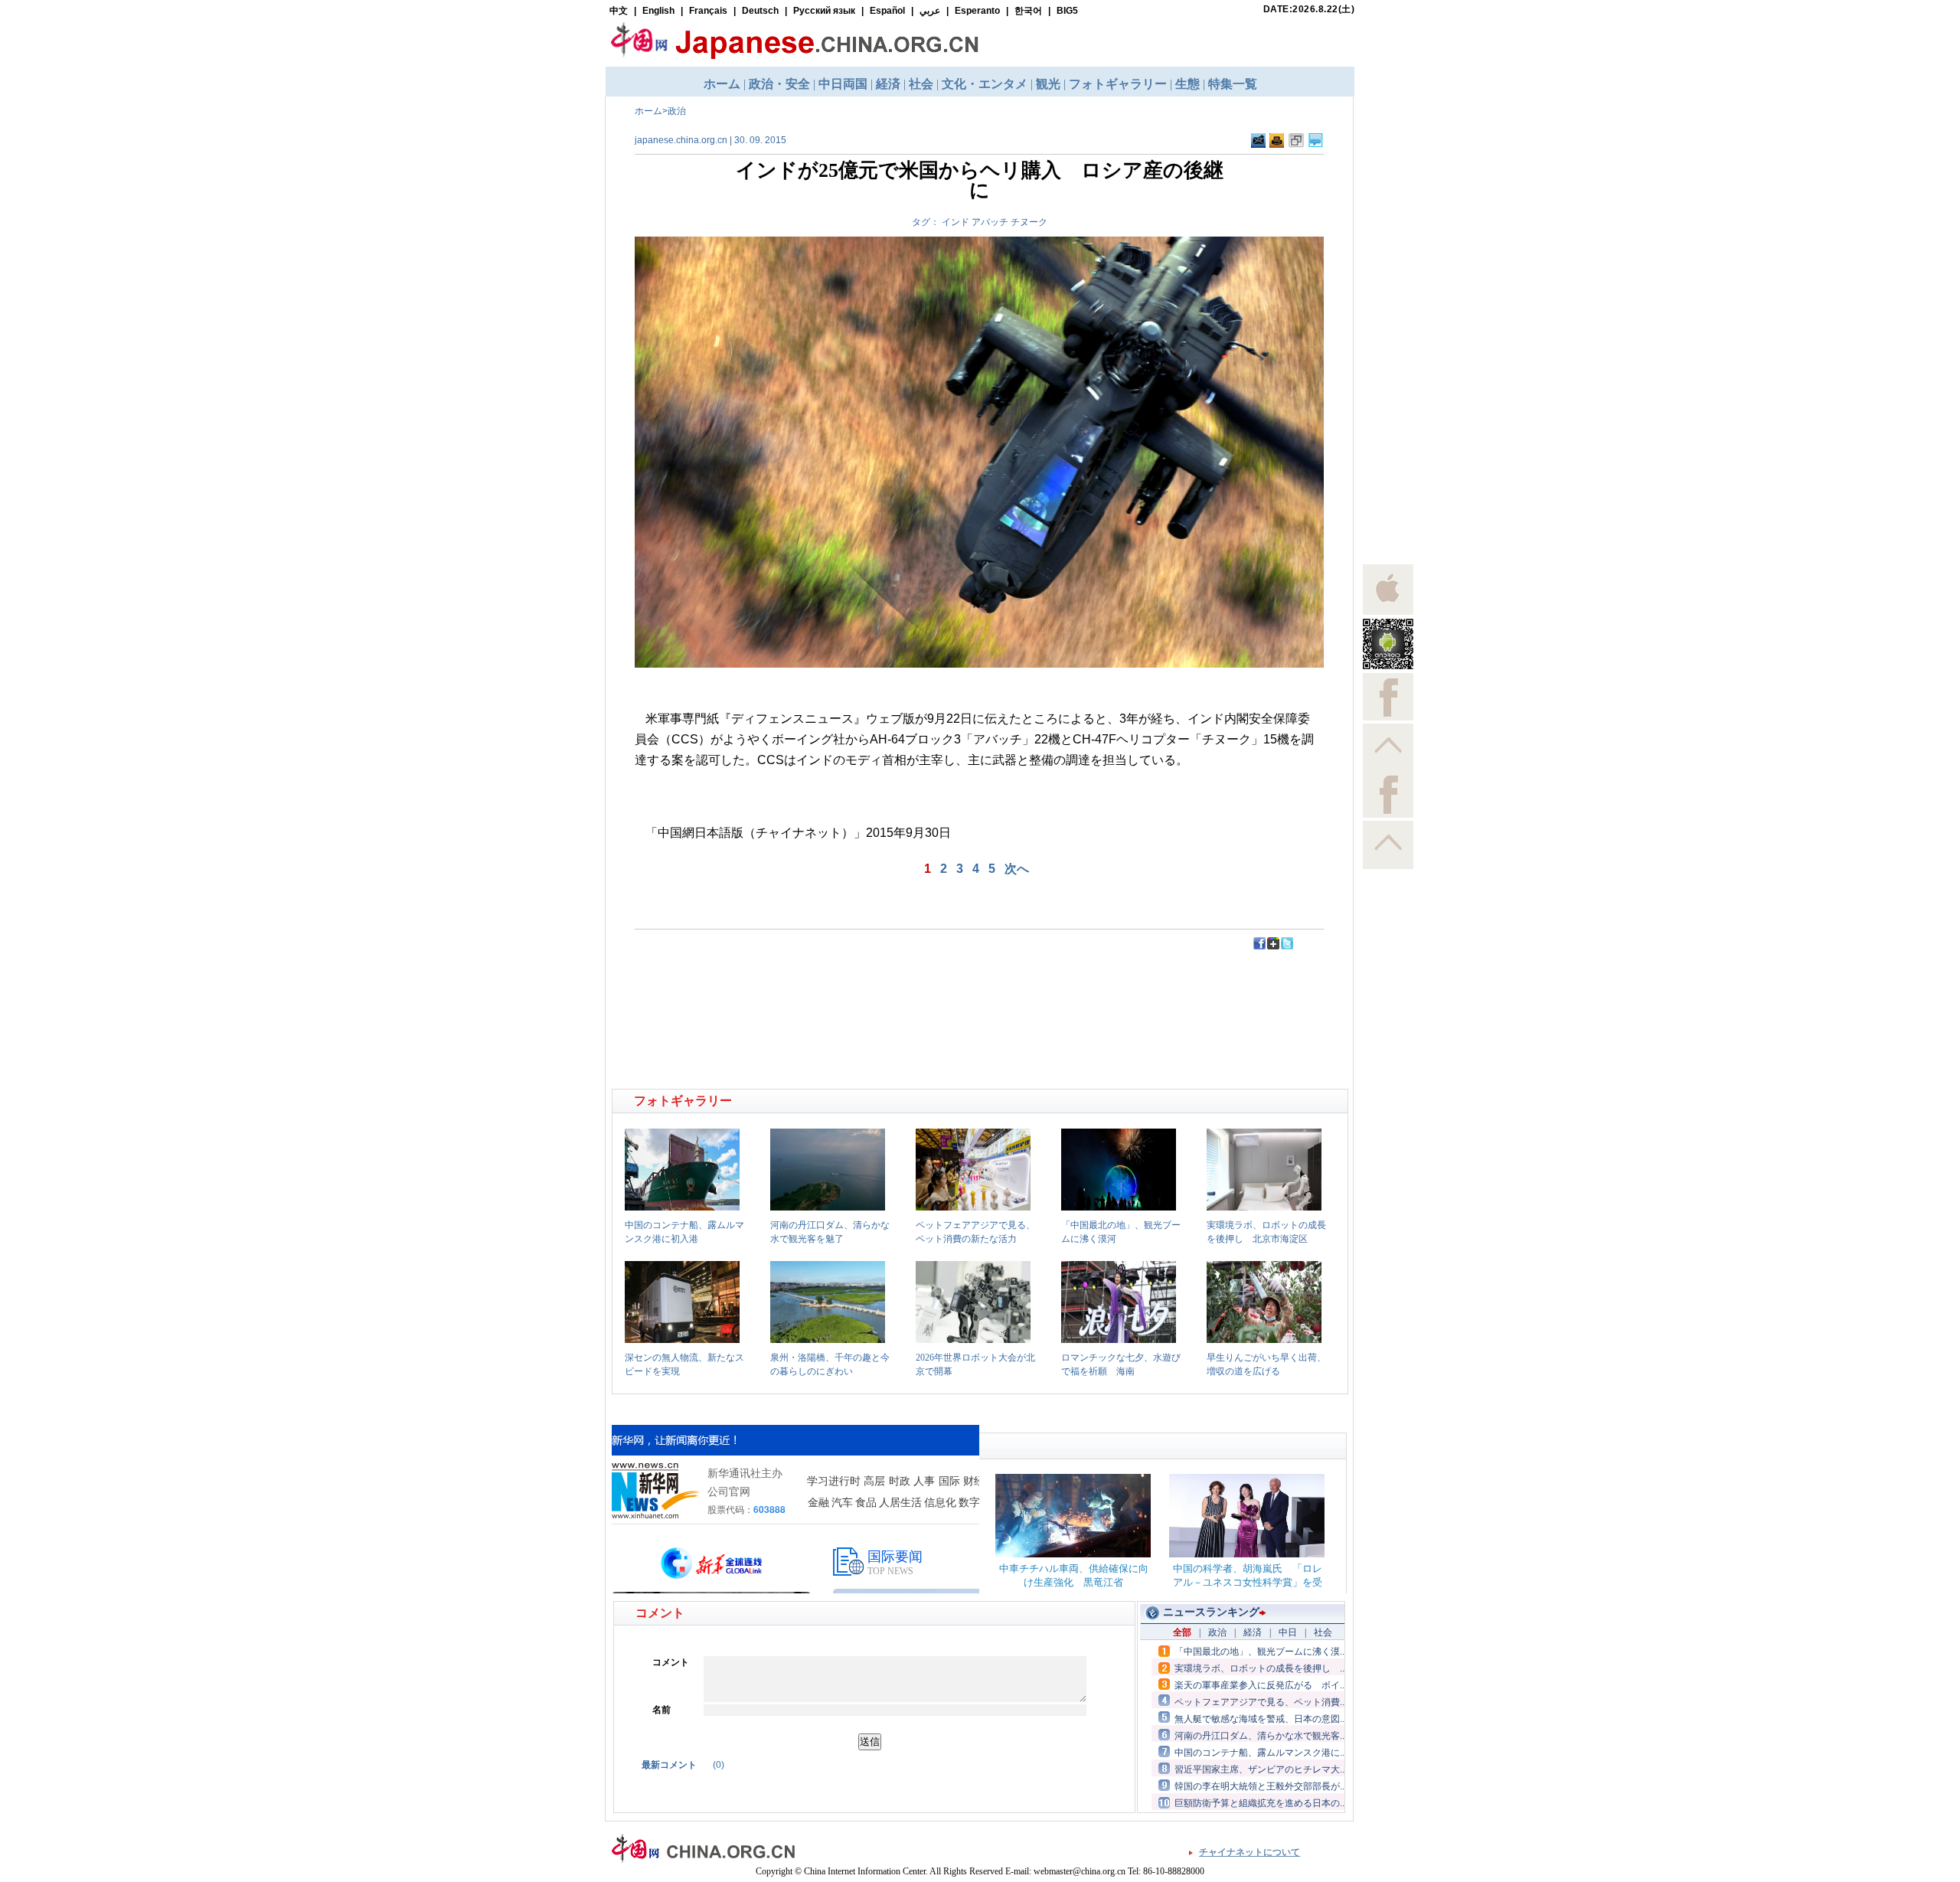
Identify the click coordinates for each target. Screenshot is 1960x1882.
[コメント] (1316, 145)
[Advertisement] (797, 985)
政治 (677, 111)
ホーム (648, 111)
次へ (1017, 869)
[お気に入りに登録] (1296, 145)
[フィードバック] (1258, 145)
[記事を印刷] (1277, 145)
